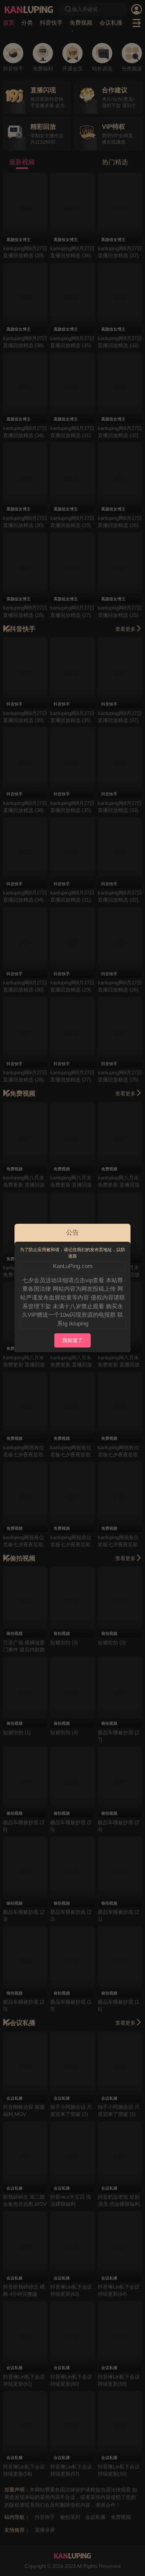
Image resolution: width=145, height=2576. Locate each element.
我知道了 (72, 1340)
